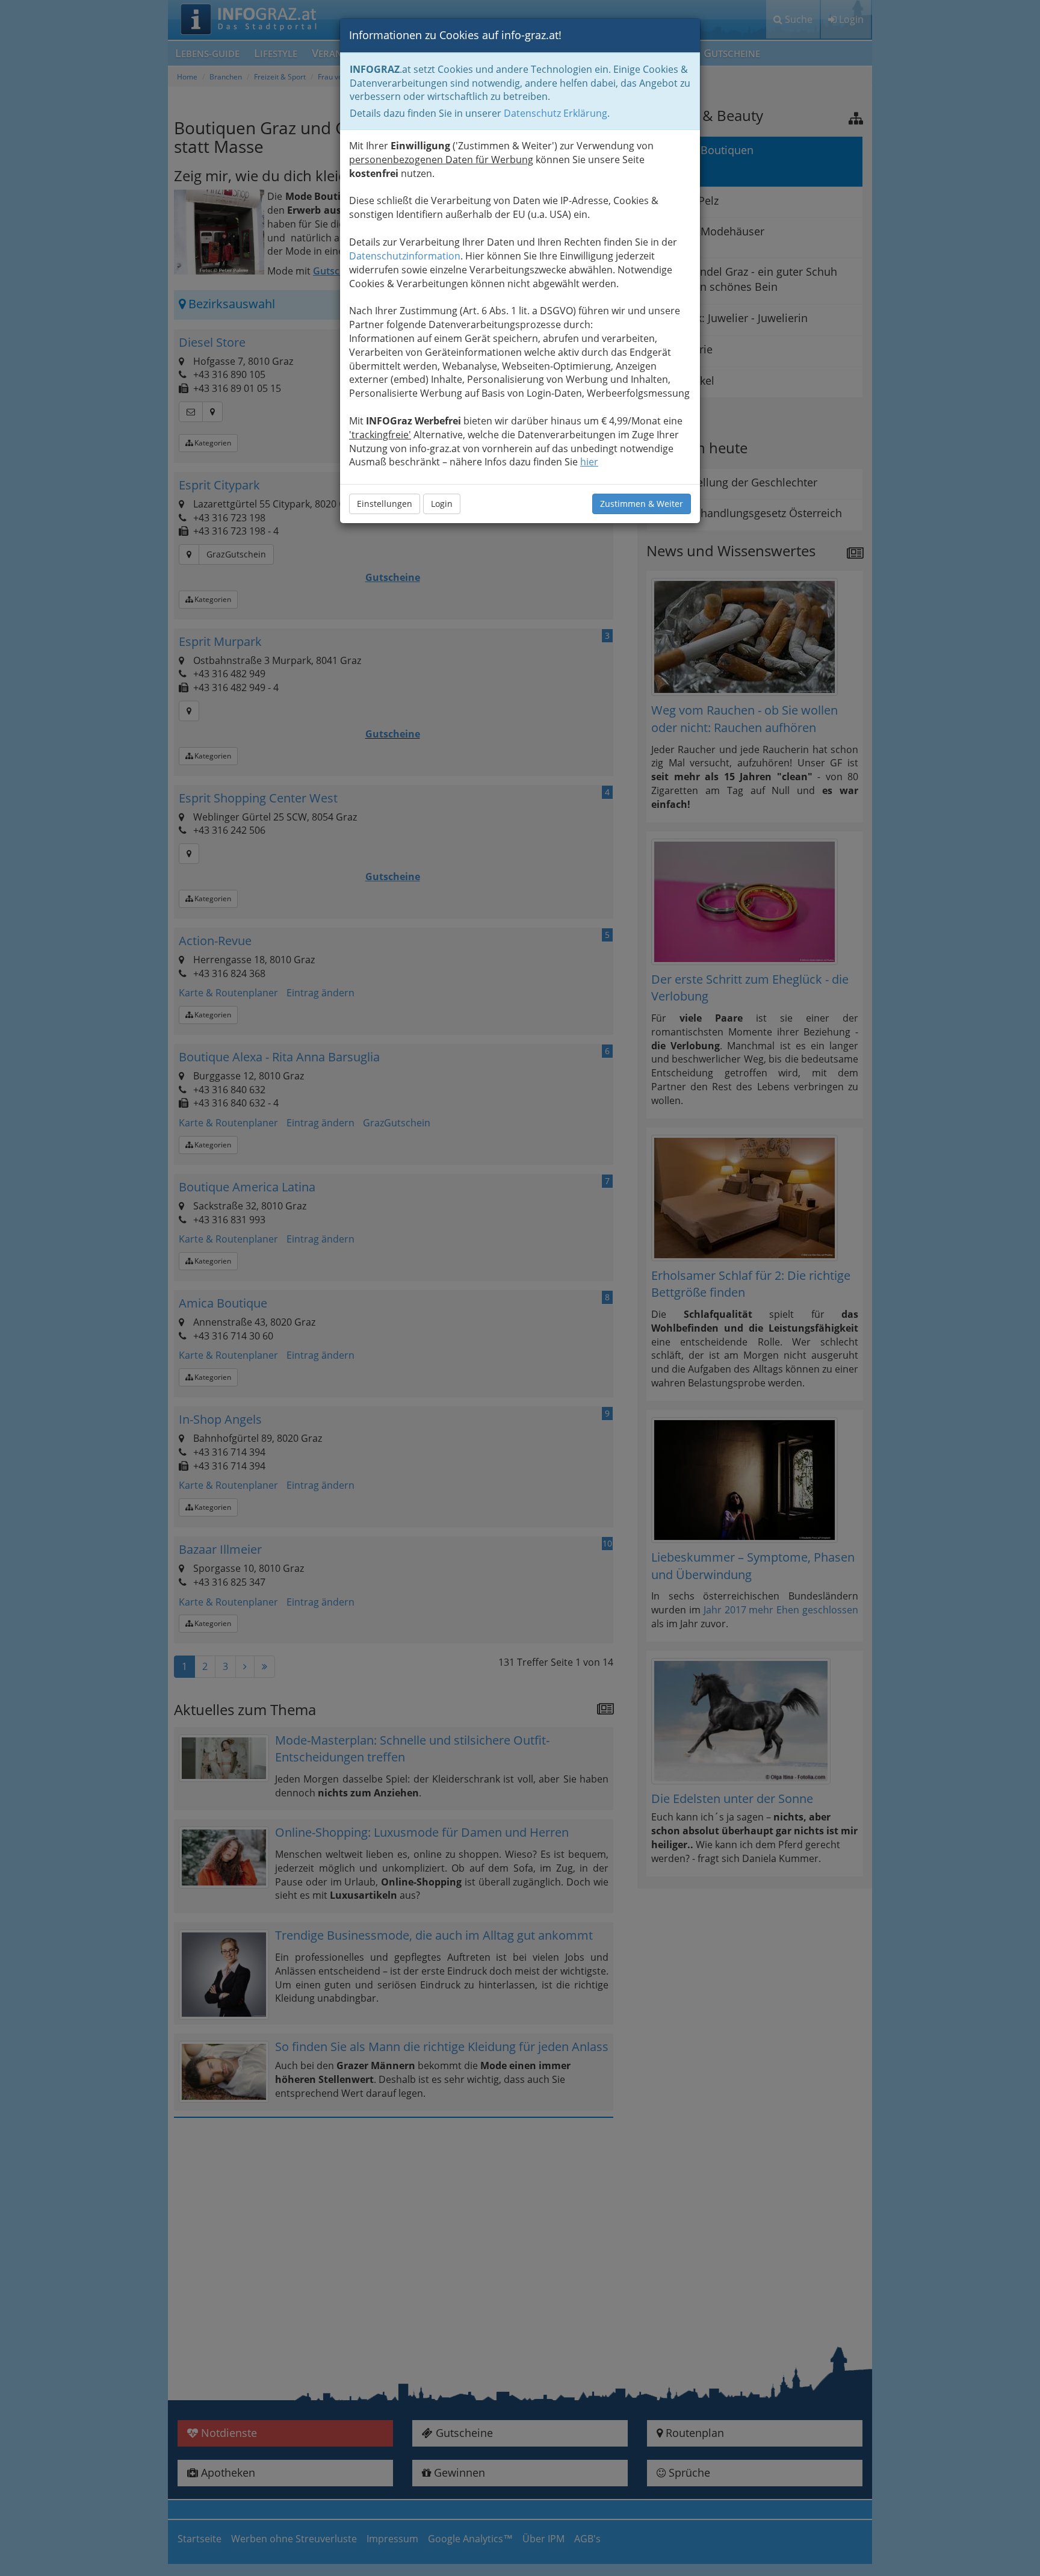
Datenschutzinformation (405, 256)
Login (442, 504)
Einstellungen (385, 504)
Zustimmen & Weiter (642, 504)
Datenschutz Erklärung (556, 113)
